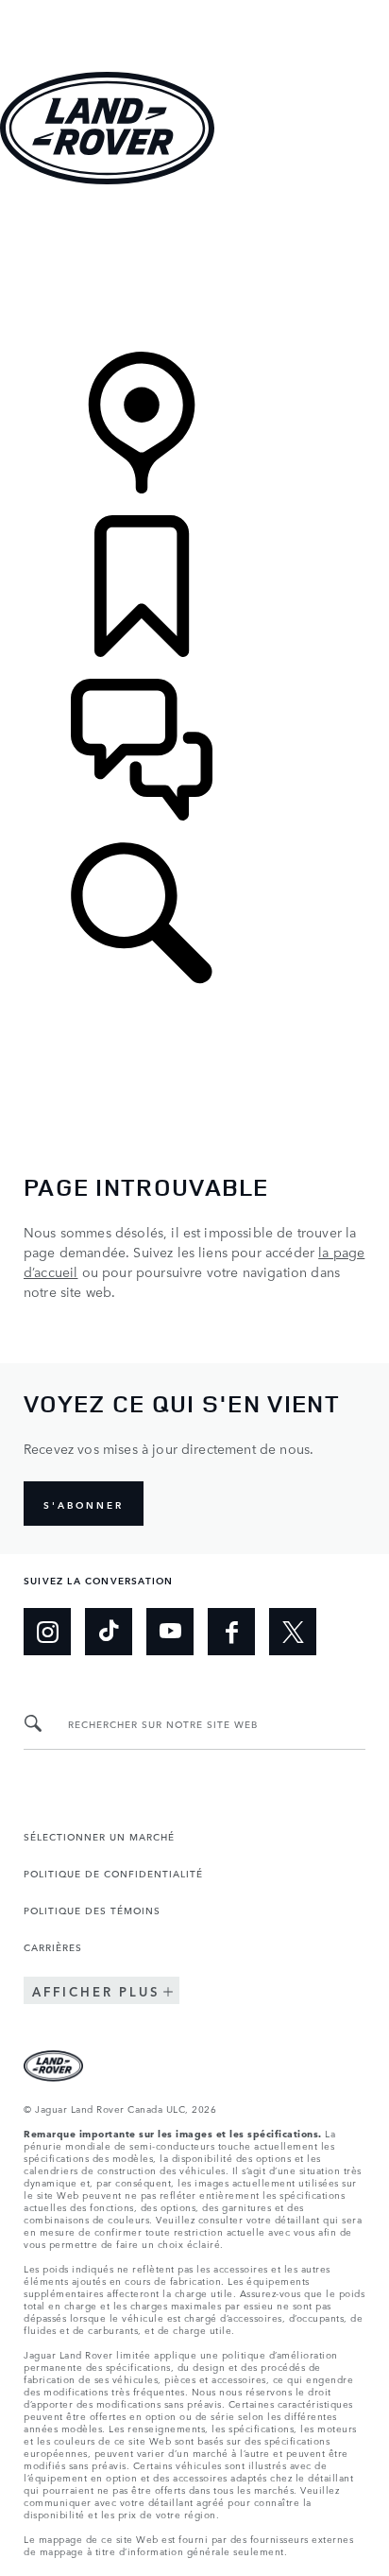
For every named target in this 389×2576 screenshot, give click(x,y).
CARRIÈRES (53, 1946)
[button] (194, 9)
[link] (194, 270)
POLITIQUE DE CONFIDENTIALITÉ (113, 1873)
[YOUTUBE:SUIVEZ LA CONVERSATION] (170, 1632)
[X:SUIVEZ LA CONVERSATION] (293, 1632)
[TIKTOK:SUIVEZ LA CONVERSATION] (109, 1632)
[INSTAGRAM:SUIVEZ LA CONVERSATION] (47, 1632)
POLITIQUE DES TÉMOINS (92, 1910)
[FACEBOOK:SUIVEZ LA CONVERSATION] (231, 1632)
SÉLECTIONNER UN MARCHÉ (99, 1836)
